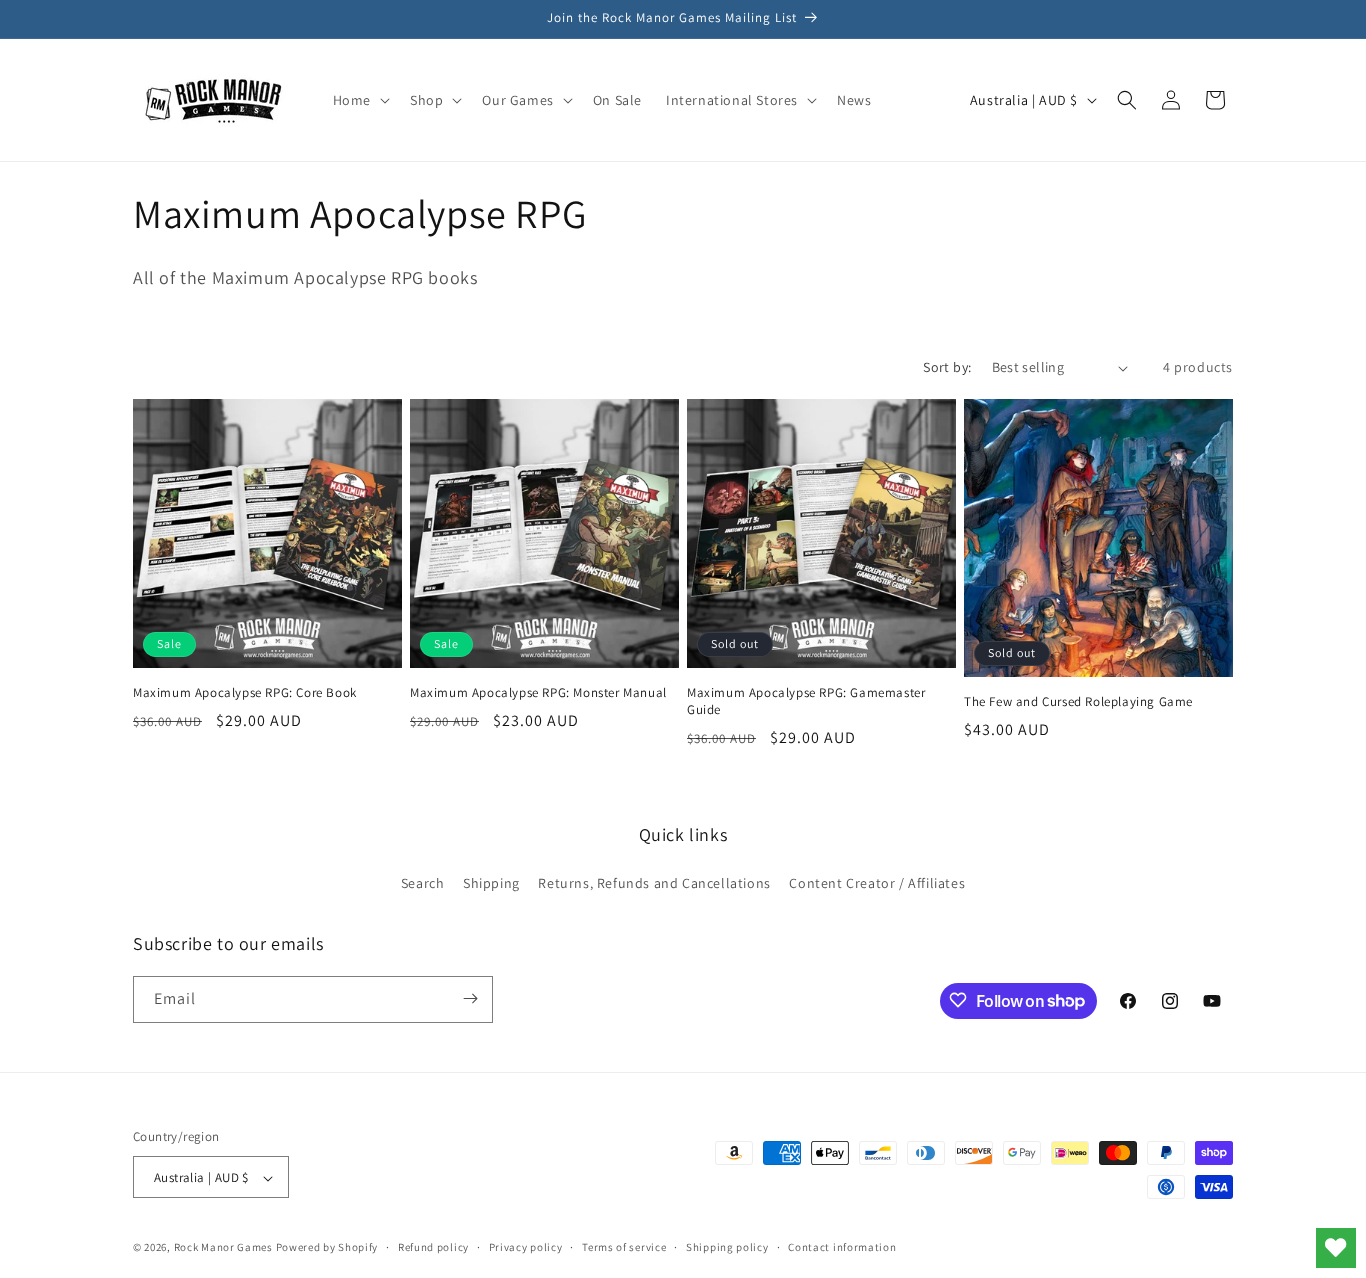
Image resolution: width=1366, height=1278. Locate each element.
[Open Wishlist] (1336, 1248)
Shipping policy (727, 1247)
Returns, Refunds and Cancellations (654, 884)
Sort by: (947, 367)
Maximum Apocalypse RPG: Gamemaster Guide (806, 701)
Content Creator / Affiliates (877, 884)
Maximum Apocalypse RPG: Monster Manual (538, 693)
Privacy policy (526, 1247)
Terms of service (624, 1247)
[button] (359, 100)
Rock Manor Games (223, 1248)
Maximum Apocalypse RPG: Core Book (245, 693)
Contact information (842, 1247)
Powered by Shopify (327, 1248)
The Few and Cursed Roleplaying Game (1078, 702)
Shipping (491, 884)
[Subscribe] (470, 998)
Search (423, 884)
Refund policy (433, 1247)
